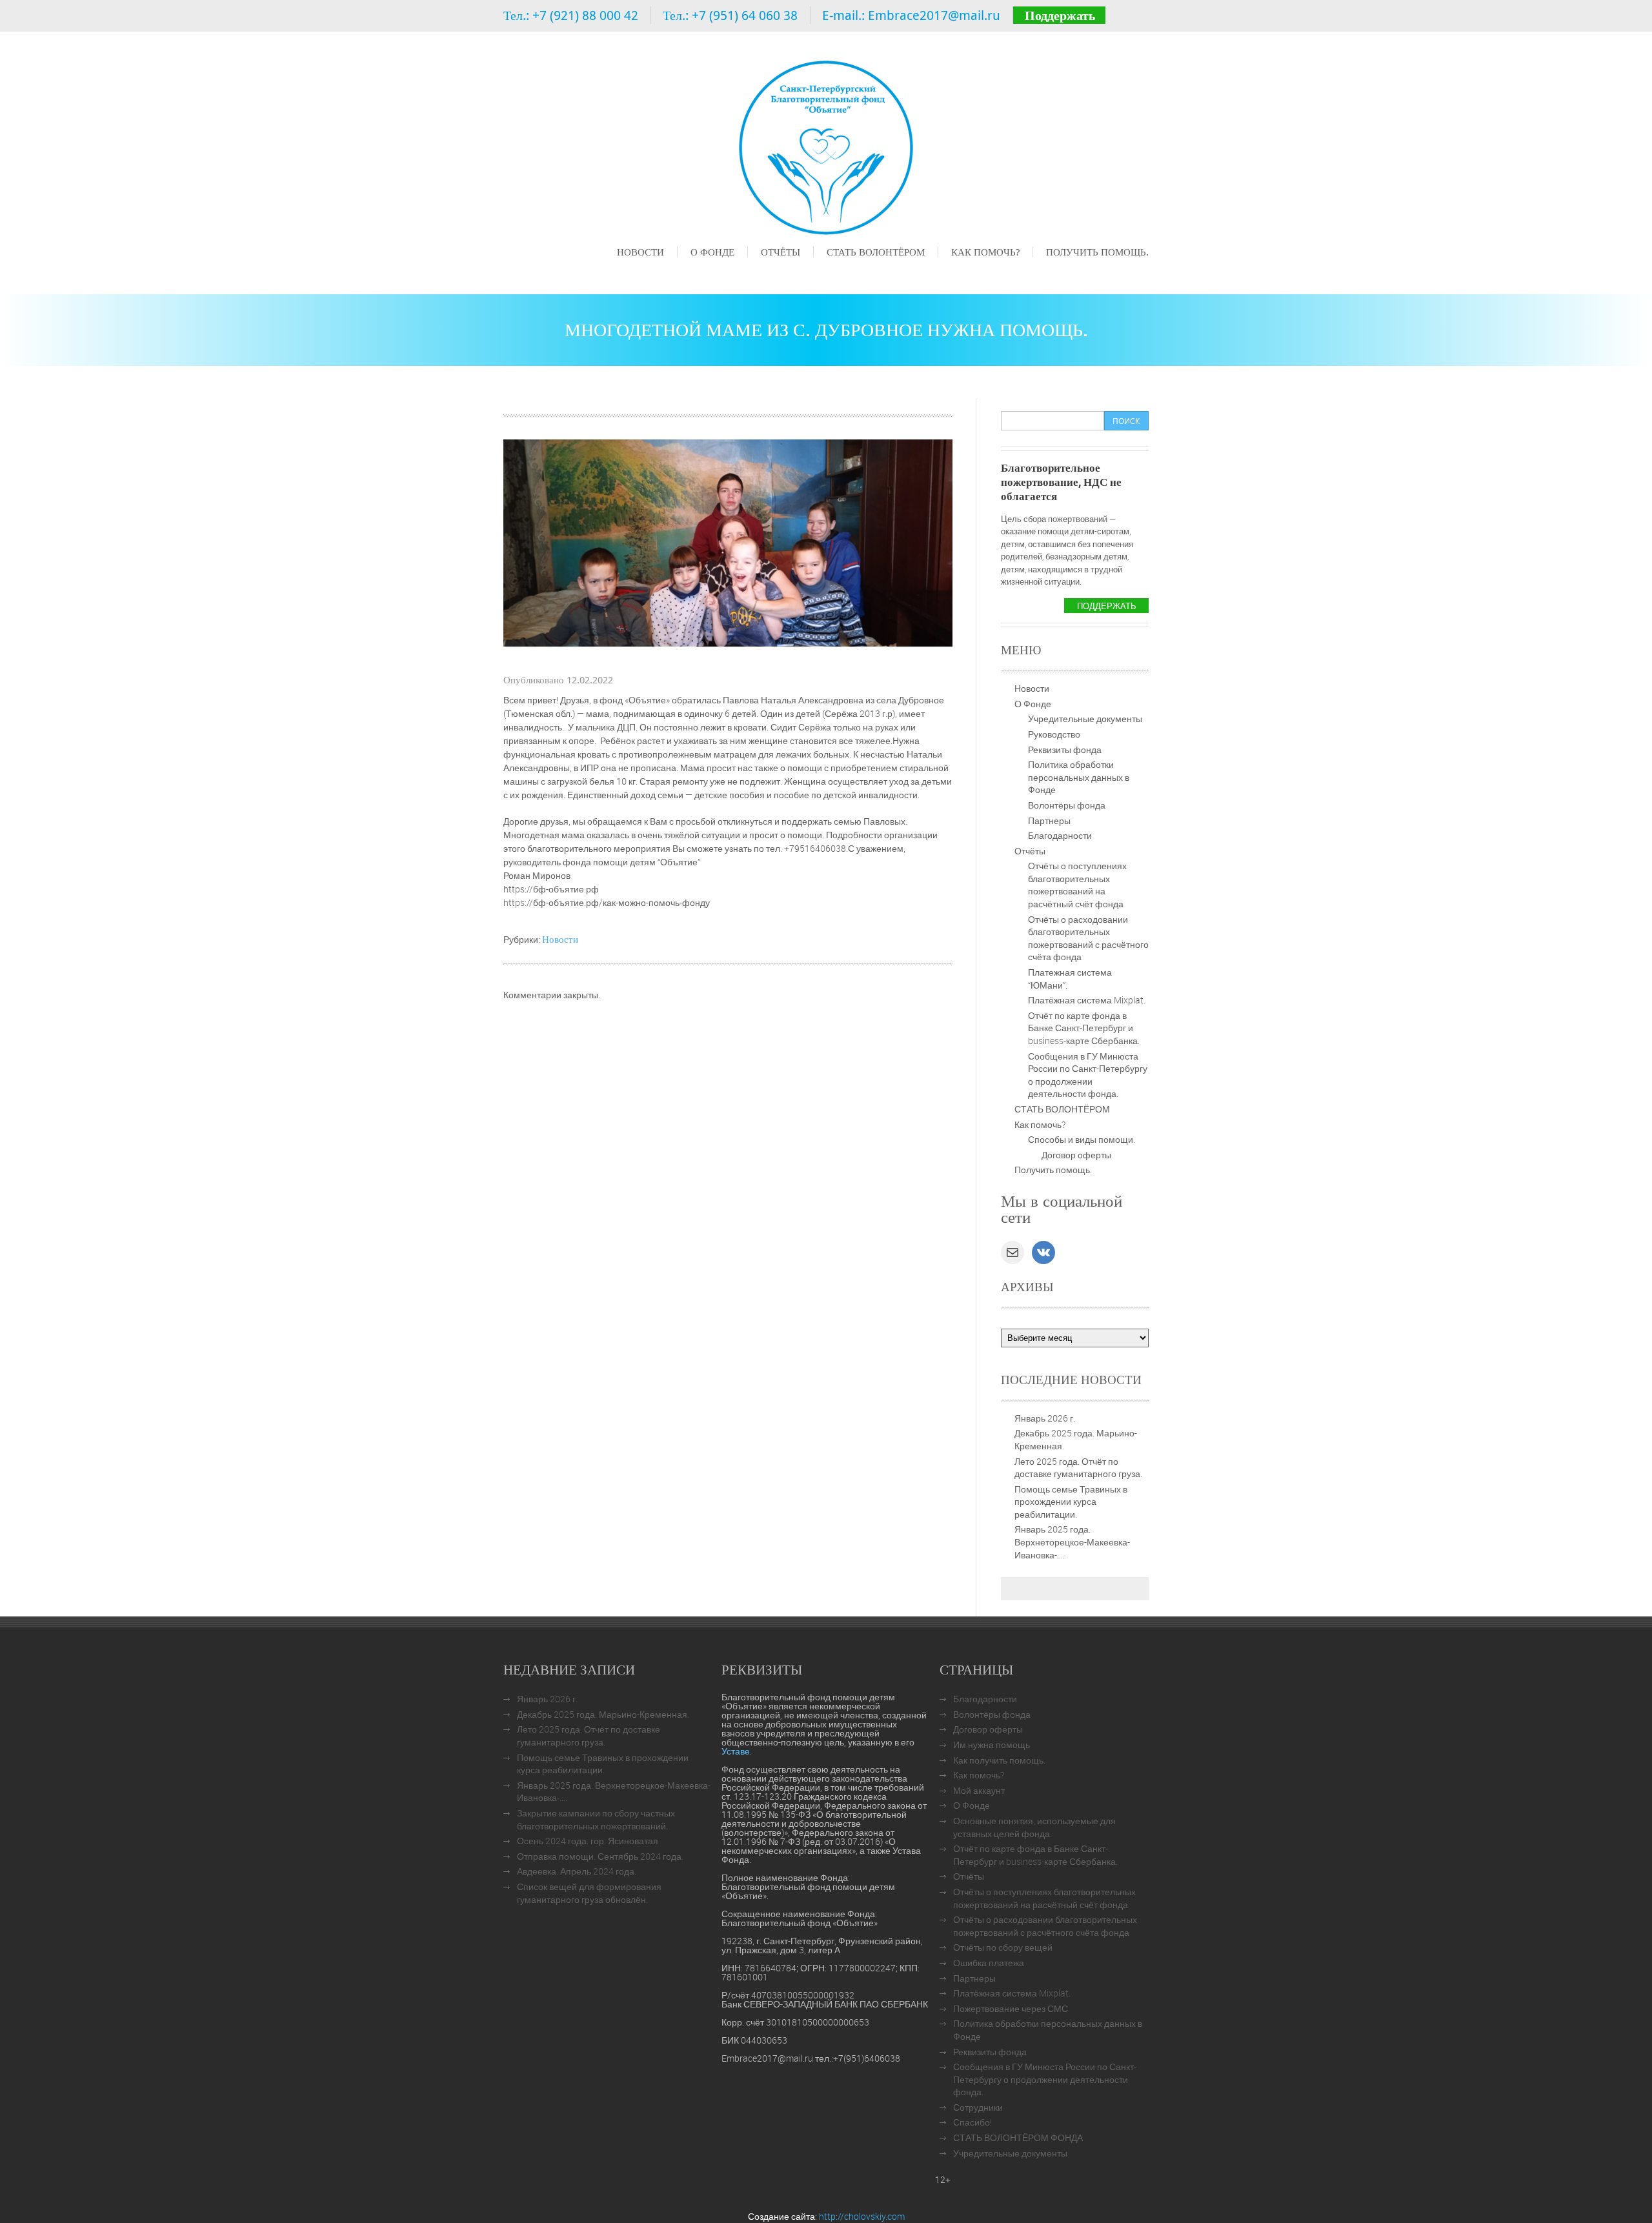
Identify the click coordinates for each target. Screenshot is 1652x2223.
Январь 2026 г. (1045, 1418)
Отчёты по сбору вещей (1003, 1947)
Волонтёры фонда (1067, 805)
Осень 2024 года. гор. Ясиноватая (588, 1841)
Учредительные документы (1085, 719)
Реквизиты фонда (1065, 749)
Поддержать (1060, 15)
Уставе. (737, 1751)
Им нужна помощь (992, 1745)
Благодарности (1060, 835)
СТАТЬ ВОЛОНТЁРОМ (876, 252)
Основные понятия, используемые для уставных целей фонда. (1034, 1827)
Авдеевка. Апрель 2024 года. (577, 1871)
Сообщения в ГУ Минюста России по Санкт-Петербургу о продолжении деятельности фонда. (1088, 1075)
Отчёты (781, 252)
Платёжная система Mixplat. (1087, 1000)
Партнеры (1049, 820)
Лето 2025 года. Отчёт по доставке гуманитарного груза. (1078, 1468)
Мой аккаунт (979, 1790)
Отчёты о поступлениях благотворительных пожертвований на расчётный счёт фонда (1077, 885)
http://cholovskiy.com (862, 2216)
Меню (629, 270)
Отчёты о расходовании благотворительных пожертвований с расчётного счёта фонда (1088, 938)
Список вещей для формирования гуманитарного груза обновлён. (589, 1893)
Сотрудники (978, 2107)
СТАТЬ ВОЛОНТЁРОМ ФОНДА (1018, 2137)
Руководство (1054, 734)
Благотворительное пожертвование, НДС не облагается (1061, 482)
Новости (640, 252)
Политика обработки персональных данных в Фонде (1079, 777)
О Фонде (712, 252)
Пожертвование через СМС (1011, 2008)
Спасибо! (972, 2122)
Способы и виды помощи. (1082, 1139)
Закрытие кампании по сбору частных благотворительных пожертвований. (596, 1819)
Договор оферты (1076, 1155)
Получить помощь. (1097, 252)
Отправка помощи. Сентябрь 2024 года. (600, 1856)
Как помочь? (985, 252)
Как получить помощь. (999, 1760)
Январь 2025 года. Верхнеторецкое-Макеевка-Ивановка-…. (1072, 1542)
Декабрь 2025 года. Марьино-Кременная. (603, 1714)
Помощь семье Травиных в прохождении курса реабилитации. (1071, 1502)
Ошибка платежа (989, 1963)
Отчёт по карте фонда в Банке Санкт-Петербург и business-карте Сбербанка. (1084, 1028)
